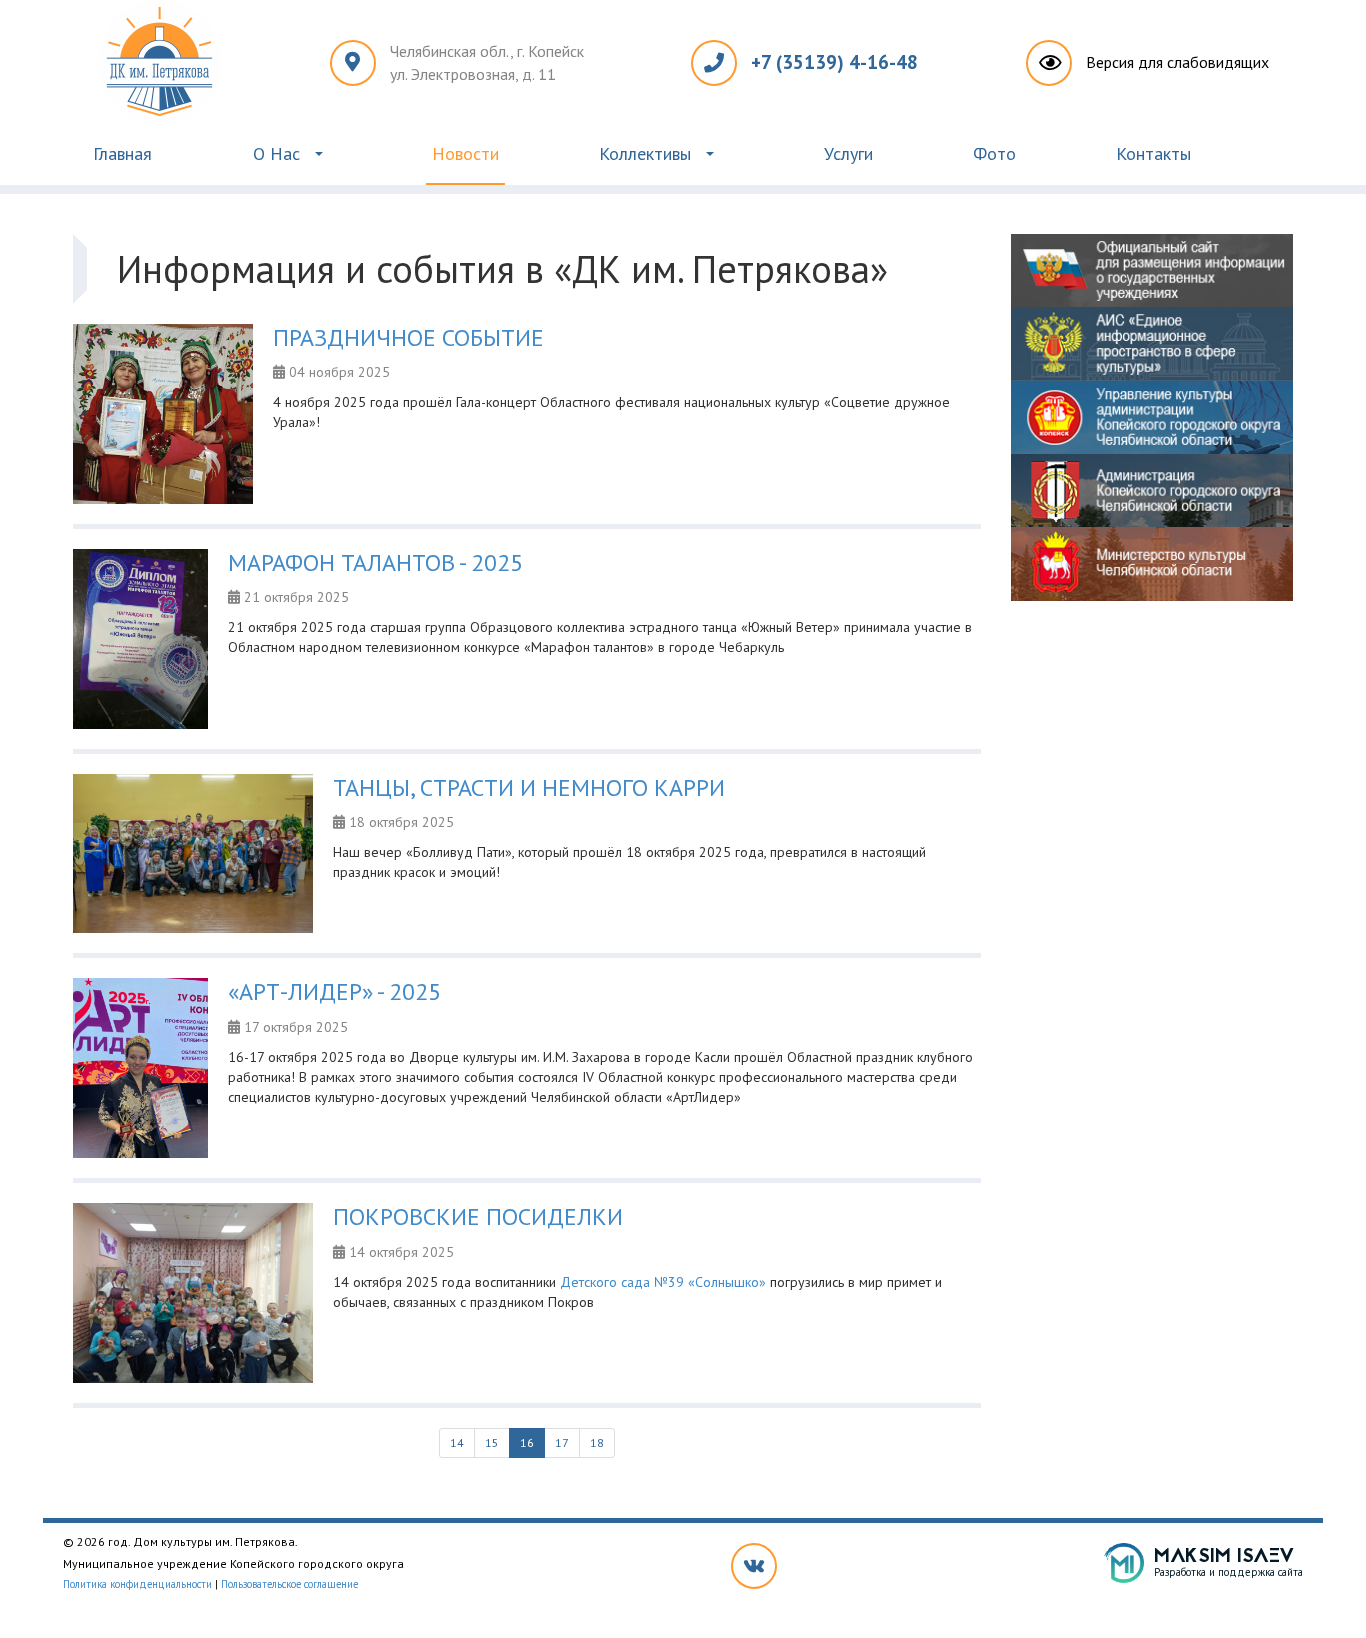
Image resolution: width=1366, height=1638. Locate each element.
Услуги (848, 153)
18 (597, 1442)
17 (562, 1442)
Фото (994, 153)
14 (457, 1442)
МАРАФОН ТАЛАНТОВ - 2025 (375, 562)
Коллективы (645, 153)
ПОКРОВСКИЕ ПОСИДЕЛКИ (478, 1216)
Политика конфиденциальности (137, 1584)
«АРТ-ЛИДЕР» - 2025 (334, 991)
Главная (122, 153)
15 (492, 1442)
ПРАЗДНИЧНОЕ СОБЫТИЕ (408, 337)
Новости (465, 153)
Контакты (1153, 153)
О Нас (276, 153)
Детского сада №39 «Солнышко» (663, 1282)
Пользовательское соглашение (289, 1584)
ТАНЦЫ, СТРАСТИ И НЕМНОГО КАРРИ (529, 787)
